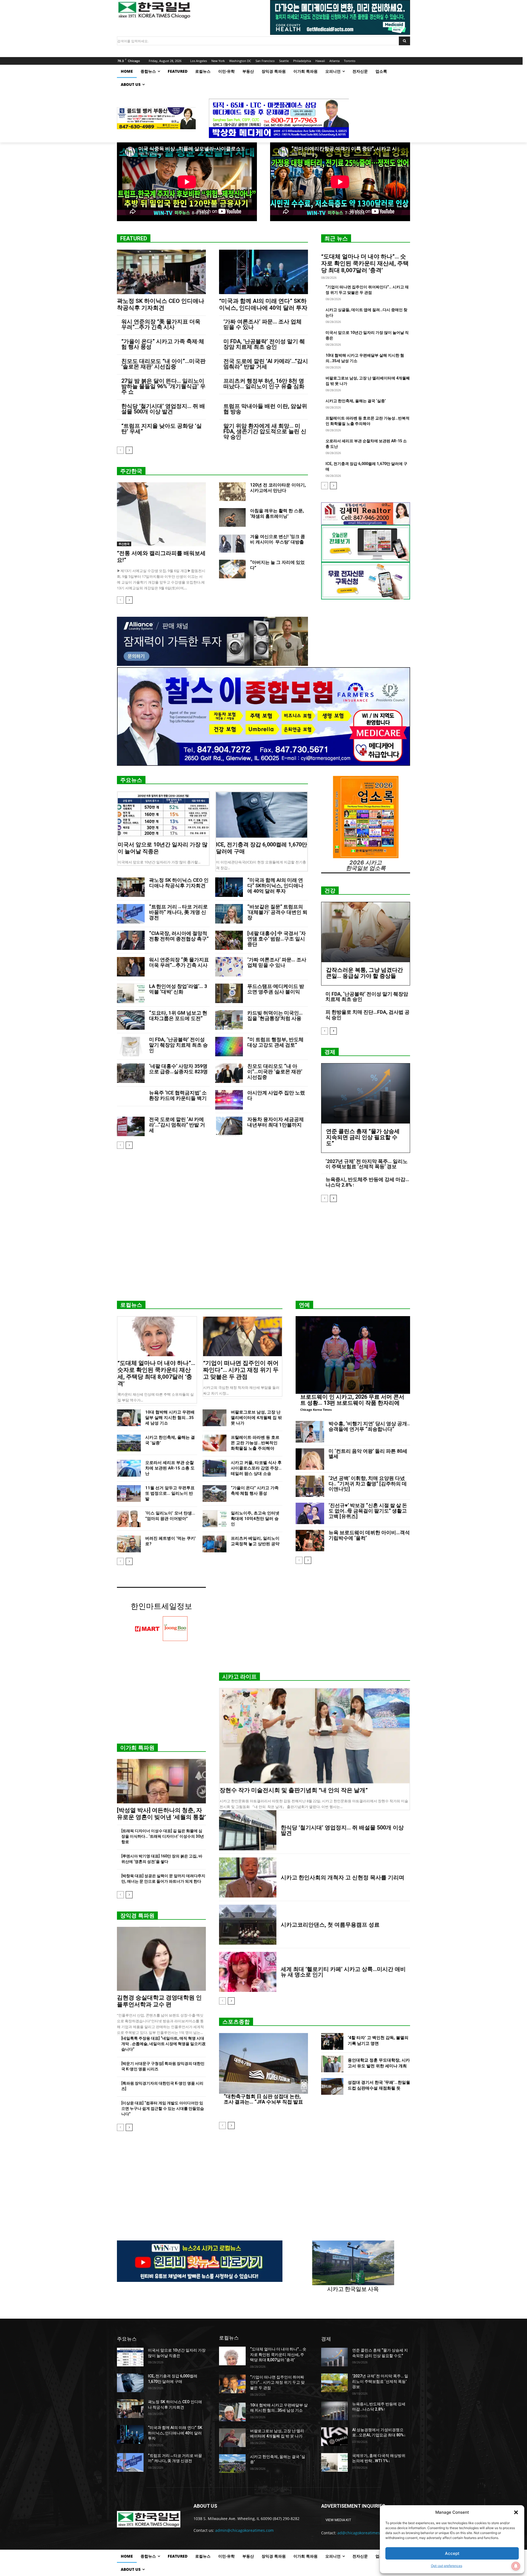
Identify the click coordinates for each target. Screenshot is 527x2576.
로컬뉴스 (131, 1305)
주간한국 (131, 471)
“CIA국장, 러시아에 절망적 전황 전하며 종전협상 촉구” (179, 936)
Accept (452, 2553)
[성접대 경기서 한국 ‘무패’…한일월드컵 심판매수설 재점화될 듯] (332, 2086)
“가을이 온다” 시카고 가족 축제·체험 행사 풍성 (163, 344)
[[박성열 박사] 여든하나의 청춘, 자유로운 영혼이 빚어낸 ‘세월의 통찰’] (161, 1781)
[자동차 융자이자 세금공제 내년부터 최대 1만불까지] (229, 1126)
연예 (304, 1305)
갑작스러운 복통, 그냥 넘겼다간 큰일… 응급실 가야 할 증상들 (365, 973)
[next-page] (129, 450)
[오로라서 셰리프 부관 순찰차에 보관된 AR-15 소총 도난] (129, 1468)
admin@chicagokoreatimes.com (244, 2530)
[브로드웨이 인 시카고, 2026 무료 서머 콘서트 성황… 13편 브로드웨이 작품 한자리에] (353, 1355)
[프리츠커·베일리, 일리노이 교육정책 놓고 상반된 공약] (215, 1544)
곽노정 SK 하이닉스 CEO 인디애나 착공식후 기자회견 (161, 304)
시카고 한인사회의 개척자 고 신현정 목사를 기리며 (343, 1877)
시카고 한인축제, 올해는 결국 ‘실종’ (356, 401)
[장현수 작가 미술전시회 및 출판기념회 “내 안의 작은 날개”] (315, 1736)
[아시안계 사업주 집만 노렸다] (229, 1100)
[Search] (404, 41)
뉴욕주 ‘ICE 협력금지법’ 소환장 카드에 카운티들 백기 (178, 1095)
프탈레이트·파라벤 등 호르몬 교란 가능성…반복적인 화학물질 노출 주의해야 (255, 1443)
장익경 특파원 (137, 1916)
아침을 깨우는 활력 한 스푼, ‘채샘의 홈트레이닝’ (277, 513)
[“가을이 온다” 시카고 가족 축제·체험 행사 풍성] (215, 1493)
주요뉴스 (131, 780)
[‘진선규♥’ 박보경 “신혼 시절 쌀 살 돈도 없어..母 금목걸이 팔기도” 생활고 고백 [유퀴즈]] (310, 1513)
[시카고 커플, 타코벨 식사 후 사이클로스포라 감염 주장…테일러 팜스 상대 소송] (215, 1468)
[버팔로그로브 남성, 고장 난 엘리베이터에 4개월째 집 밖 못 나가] (215, 1418)
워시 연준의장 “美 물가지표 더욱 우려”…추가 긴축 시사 (161, 324)
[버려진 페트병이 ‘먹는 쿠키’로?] (129, 1544)
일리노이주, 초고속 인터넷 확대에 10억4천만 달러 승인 (255, 1519)
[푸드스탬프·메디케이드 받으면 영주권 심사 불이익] (229, 993)
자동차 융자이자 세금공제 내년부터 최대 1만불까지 (276, 1122)
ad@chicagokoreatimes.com (363, 2533)
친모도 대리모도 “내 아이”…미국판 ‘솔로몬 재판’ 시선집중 (163, 364)
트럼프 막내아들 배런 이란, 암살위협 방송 (265, 409)
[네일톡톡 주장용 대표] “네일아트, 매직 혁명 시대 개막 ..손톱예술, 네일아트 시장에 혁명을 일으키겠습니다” (163, 2044)
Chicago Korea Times (316, 1410)
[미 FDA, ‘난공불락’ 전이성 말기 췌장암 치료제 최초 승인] (131, 1047)
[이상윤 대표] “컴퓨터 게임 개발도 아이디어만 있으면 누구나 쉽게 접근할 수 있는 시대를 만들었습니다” (163, 2108)
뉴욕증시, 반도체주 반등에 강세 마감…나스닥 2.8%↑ (367, 1182)
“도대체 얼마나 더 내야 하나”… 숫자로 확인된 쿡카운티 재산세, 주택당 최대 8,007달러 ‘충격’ (365, 263)
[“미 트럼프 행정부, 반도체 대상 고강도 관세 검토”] (229, 1047)
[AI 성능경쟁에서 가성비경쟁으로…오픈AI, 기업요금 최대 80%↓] (334, 2437)
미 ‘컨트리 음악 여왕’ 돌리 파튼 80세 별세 (368, 1454)
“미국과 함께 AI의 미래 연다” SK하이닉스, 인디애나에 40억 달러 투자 (263, 304)
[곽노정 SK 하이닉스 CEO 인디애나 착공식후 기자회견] (161, 272)
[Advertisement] (263, 1254)
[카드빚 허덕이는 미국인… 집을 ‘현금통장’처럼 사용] (229, 1020)
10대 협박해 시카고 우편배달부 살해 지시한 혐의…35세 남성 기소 (170, 1418)
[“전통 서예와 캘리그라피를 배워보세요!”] (161, 514)
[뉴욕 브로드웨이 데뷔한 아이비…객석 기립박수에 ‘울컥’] (310, 1541)
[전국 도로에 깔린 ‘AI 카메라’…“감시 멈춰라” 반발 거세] (131, 1126)
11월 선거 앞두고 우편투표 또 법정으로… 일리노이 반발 (170, 1493)
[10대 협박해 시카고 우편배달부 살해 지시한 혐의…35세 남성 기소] (129, 1418)
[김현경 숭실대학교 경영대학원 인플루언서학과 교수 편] (161, 1959)
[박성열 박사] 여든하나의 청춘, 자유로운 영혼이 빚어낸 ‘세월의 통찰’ (161, 1814)
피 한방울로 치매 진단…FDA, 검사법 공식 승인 (368, 1015)
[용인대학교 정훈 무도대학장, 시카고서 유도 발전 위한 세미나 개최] (332, 2064)
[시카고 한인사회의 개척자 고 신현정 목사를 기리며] (248, 1877)
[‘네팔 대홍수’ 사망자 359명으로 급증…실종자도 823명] (131, 1073)
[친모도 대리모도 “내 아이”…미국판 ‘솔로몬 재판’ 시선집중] (229, 1073)
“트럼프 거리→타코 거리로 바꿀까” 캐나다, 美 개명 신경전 (178, 912)
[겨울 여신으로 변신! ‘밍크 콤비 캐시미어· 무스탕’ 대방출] (232, 543)
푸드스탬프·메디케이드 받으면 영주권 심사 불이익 (276, 989)
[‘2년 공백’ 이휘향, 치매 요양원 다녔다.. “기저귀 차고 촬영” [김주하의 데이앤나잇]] (310, 1486)
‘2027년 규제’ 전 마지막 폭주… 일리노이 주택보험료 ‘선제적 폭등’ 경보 (367, 1164)
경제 (330, 1052)
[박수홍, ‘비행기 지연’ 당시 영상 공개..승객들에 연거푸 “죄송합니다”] (310, 1432)
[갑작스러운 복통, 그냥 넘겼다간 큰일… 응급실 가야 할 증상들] (366, 932)
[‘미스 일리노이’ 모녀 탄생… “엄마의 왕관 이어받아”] (129, 1519)
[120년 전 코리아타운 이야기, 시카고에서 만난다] (232, 492)
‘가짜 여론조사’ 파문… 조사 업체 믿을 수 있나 (263, 324)
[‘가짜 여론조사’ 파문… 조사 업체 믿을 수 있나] (229, 967)
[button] (516, 2512)
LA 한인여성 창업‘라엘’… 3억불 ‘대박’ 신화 (178, 989)
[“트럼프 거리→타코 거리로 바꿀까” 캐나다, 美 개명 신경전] (131, 914)
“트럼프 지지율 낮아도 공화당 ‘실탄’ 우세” (162, 429)
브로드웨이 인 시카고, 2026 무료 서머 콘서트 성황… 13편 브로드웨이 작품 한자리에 (352, 1400)
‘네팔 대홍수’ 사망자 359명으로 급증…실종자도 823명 (178, 1069)
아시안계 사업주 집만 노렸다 (276, 1095)
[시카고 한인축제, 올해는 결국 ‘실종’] (129, 1443)
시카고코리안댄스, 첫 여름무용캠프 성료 (330, 1925)
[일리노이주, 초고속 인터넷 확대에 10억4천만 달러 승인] (215, 1519)
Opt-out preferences (447, 2566)
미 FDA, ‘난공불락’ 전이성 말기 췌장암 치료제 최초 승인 (264, 344)
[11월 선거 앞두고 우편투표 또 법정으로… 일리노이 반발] (129, 1493)
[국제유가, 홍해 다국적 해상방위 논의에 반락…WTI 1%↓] (334, 2462)
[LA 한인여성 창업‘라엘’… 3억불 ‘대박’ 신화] (131, 993)
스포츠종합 (236, 2022)
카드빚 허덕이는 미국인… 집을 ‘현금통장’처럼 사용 (275, 1016)
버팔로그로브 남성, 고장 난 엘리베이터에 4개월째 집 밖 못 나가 (256, 1418)
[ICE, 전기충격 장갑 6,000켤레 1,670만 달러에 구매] (262, 815)
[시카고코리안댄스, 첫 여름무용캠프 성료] (248, 1925)
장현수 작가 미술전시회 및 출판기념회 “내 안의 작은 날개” (294, 1790)
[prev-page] (120, 450)
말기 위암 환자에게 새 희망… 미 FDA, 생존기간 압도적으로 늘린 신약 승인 (265, 431)
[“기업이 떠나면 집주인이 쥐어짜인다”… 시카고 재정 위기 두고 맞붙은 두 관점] (243, 1336)
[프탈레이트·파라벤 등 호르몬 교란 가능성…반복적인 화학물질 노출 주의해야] (215, 1443)
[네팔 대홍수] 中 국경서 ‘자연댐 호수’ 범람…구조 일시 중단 (277, 939)
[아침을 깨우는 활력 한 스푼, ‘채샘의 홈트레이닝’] (232, 517)
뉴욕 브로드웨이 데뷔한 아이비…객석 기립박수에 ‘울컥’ (369, 1535)
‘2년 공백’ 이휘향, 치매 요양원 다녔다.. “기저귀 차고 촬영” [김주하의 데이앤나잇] (368, 1484)
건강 (330, 891)
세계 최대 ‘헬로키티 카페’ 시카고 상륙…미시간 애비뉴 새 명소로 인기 (343, 1972)
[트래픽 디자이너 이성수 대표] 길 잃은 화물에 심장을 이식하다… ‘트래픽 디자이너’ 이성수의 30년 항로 (163, 1836)
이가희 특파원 (137, 1748)
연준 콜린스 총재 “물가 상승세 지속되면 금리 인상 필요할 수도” (363, 1137)
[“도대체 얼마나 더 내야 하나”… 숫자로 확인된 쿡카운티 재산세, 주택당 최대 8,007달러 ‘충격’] (157, 1336)
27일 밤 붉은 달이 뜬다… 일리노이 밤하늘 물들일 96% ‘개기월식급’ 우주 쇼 (163, 386)
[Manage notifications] (516, 2566)
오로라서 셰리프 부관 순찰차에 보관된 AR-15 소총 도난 (170, 1468)
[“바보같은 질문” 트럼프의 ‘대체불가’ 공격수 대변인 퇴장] (229, 914)
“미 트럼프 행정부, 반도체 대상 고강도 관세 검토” (275, 1042)
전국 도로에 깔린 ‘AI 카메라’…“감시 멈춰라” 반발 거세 (266, 364)
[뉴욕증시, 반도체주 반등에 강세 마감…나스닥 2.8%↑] (334, 2411)
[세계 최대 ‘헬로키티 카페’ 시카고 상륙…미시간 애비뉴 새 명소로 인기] (248, 1972)
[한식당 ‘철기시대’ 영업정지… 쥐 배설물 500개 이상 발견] (248, 1830)
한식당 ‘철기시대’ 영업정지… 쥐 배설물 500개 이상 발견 (163, 409)
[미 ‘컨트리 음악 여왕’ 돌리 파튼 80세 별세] (310, 1459)
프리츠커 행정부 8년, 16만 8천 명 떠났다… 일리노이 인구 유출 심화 (264, 384)
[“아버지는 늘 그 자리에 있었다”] (232, 569)
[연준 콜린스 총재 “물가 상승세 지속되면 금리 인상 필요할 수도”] (366, 1093)
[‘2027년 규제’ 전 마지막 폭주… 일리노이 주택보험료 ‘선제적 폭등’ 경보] (334, 2383)
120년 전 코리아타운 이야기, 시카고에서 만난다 (278, 488)
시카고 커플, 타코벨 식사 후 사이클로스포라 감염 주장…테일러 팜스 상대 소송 (256, 1468)
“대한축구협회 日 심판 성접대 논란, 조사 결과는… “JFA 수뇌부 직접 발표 (263, 2099)
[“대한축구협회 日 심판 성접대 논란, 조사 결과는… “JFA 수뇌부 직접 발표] (263, 2063)
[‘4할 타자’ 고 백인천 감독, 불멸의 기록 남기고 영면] (332, 2041)
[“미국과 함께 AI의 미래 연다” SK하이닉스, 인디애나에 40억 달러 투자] (263, 272)
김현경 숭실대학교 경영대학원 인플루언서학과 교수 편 (159, 2001)
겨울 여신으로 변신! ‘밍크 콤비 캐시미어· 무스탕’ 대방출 (277, 539)
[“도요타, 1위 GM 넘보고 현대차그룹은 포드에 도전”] (131, 1020)
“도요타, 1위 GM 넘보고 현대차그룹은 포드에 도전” (178, 1016)
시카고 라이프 (239, 1677)
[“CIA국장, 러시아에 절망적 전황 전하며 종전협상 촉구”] (131, 940)
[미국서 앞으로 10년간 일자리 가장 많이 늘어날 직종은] (163, 815)
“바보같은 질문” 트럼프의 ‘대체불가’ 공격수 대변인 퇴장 (277, 912)
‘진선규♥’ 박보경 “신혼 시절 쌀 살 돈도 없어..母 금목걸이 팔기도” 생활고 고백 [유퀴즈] (368, 1511)
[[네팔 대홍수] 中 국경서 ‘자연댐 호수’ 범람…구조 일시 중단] (229, 940)
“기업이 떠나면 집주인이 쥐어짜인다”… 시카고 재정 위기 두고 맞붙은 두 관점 (241, 1370)
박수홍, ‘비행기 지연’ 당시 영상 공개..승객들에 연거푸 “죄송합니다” (369, 1426)
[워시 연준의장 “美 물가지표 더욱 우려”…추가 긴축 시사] (131, 967)
